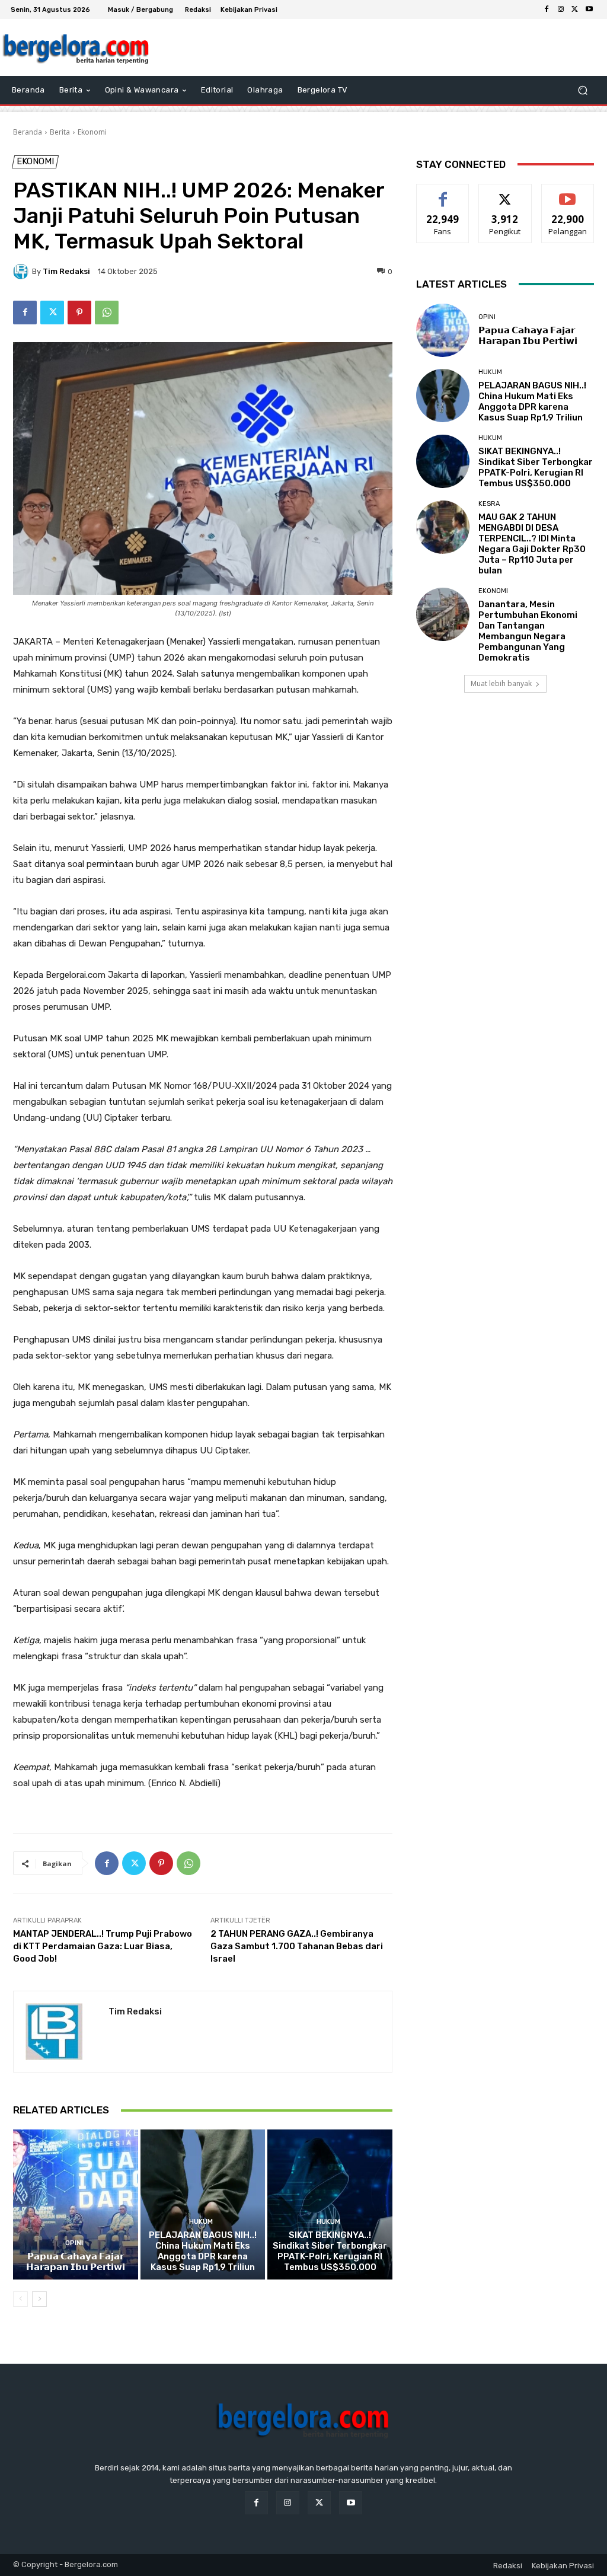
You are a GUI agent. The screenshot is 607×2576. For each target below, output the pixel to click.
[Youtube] (589, 9)
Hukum (201, 2222)
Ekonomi (92, 132)
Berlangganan (571, 193)
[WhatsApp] (107, 313)
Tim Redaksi (66, 271)
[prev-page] (20, 2299)
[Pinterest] (79, 313)
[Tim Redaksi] (23, 272)
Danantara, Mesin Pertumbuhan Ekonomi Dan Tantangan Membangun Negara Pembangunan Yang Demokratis (528, 631)
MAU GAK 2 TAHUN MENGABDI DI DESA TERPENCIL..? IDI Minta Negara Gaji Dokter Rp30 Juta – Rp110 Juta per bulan (532, 544)
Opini (74, 2243)
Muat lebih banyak (501, 683)
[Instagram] (561, 9)
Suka (443, 193)
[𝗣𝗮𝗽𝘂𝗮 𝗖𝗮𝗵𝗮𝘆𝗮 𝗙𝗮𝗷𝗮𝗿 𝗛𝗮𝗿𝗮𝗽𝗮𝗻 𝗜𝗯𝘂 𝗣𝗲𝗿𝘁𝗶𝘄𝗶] (76, 2204)
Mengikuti (505, 193)
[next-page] (39, 2299)
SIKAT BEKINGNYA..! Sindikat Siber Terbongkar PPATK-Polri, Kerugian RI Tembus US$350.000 (330, 2251)
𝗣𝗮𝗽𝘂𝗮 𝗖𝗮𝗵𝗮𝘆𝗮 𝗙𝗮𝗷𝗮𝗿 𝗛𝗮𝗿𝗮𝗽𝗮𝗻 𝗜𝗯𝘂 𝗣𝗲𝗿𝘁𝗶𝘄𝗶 (76, 2262)
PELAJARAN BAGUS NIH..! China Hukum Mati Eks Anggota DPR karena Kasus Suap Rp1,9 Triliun (203, 2251)
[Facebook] (547, 9)
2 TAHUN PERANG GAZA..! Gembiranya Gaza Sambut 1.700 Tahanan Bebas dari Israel (297, 1946)
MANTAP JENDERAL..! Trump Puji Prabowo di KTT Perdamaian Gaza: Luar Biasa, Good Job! (103, 1946)
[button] (582, 90)
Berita (60, 132)
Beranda (28, 132)
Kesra (489, 504)
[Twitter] (575, 9)
